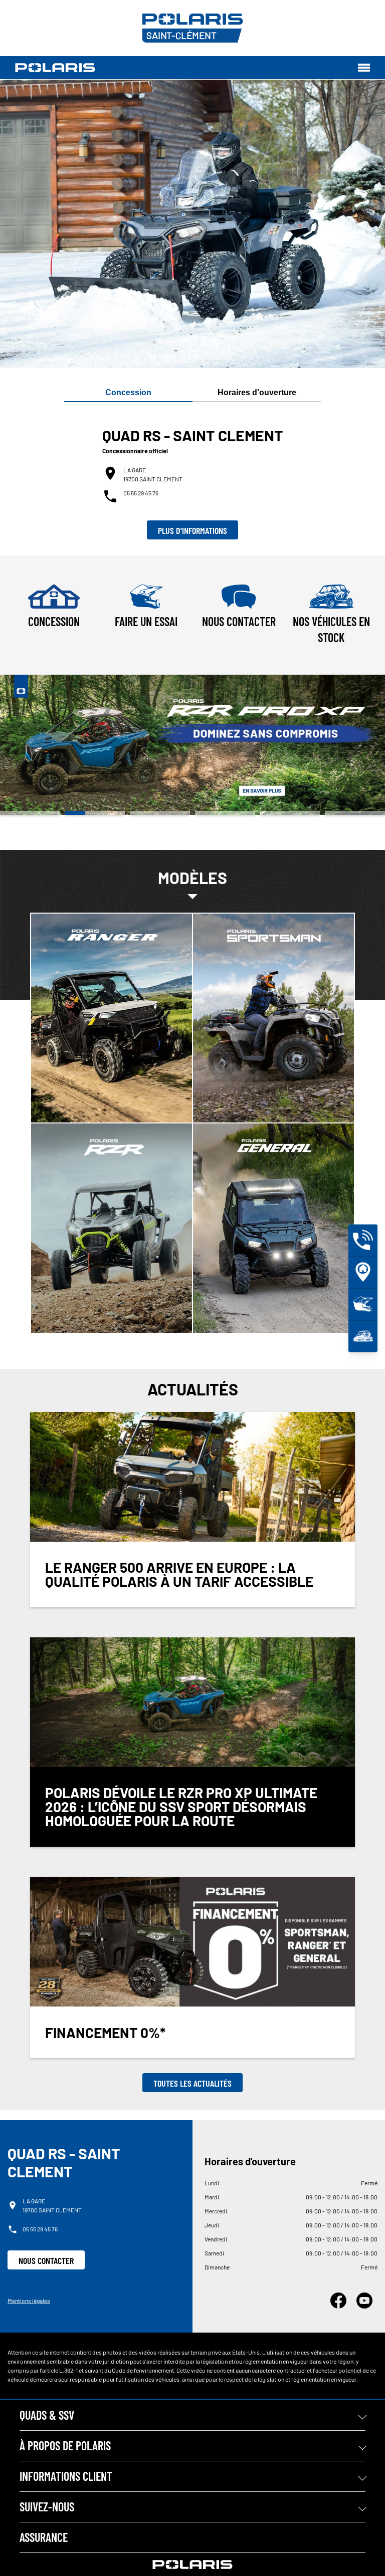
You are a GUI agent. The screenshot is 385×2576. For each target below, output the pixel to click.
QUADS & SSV (47, 2415)
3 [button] (160, 813)
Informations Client (66, 2476)
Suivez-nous (47, 2507)
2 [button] (95, 813)
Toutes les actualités (192, 2083)
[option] (192, 745)
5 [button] (290, 813)
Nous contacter (46, 2260)
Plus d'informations (192, 530)
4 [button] (225, 813)
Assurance (44, 2537)
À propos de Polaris (65, 2446)
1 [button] (30, 813)
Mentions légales (29, 2301)
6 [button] (355, 813)
